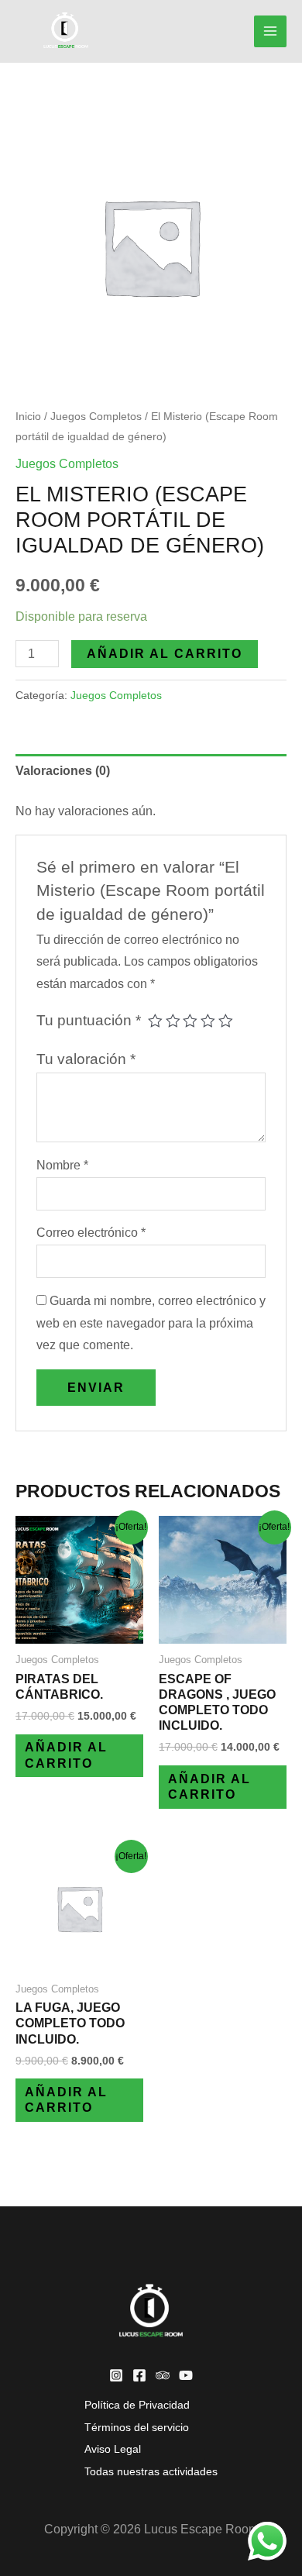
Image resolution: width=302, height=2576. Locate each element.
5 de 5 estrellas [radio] (226, 1021)
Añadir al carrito (165, 654)
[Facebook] (139, 2375)
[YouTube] (186, 2375)
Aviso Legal (113, 2449)
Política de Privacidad (137, 2405)
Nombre (62, 1165)
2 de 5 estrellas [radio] (173, 1021)
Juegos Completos (96, 416)
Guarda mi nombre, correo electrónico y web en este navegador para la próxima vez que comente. (151, 1323)
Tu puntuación (89, 1020)
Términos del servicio (137, 2428)
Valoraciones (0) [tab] (63, 771)
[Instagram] (116, 2375)
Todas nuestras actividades (151, 2472)
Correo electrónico (91, 1233)
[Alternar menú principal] (270, 32)
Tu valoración (86, 1059)
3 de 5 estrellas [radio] (190, 1021)
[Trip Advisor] (163, 2375)
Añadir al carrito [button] (66, 1755)
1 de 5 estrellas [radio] (155, 1021)
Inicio (28, 416)
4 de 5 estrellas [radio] (208, 1021)
